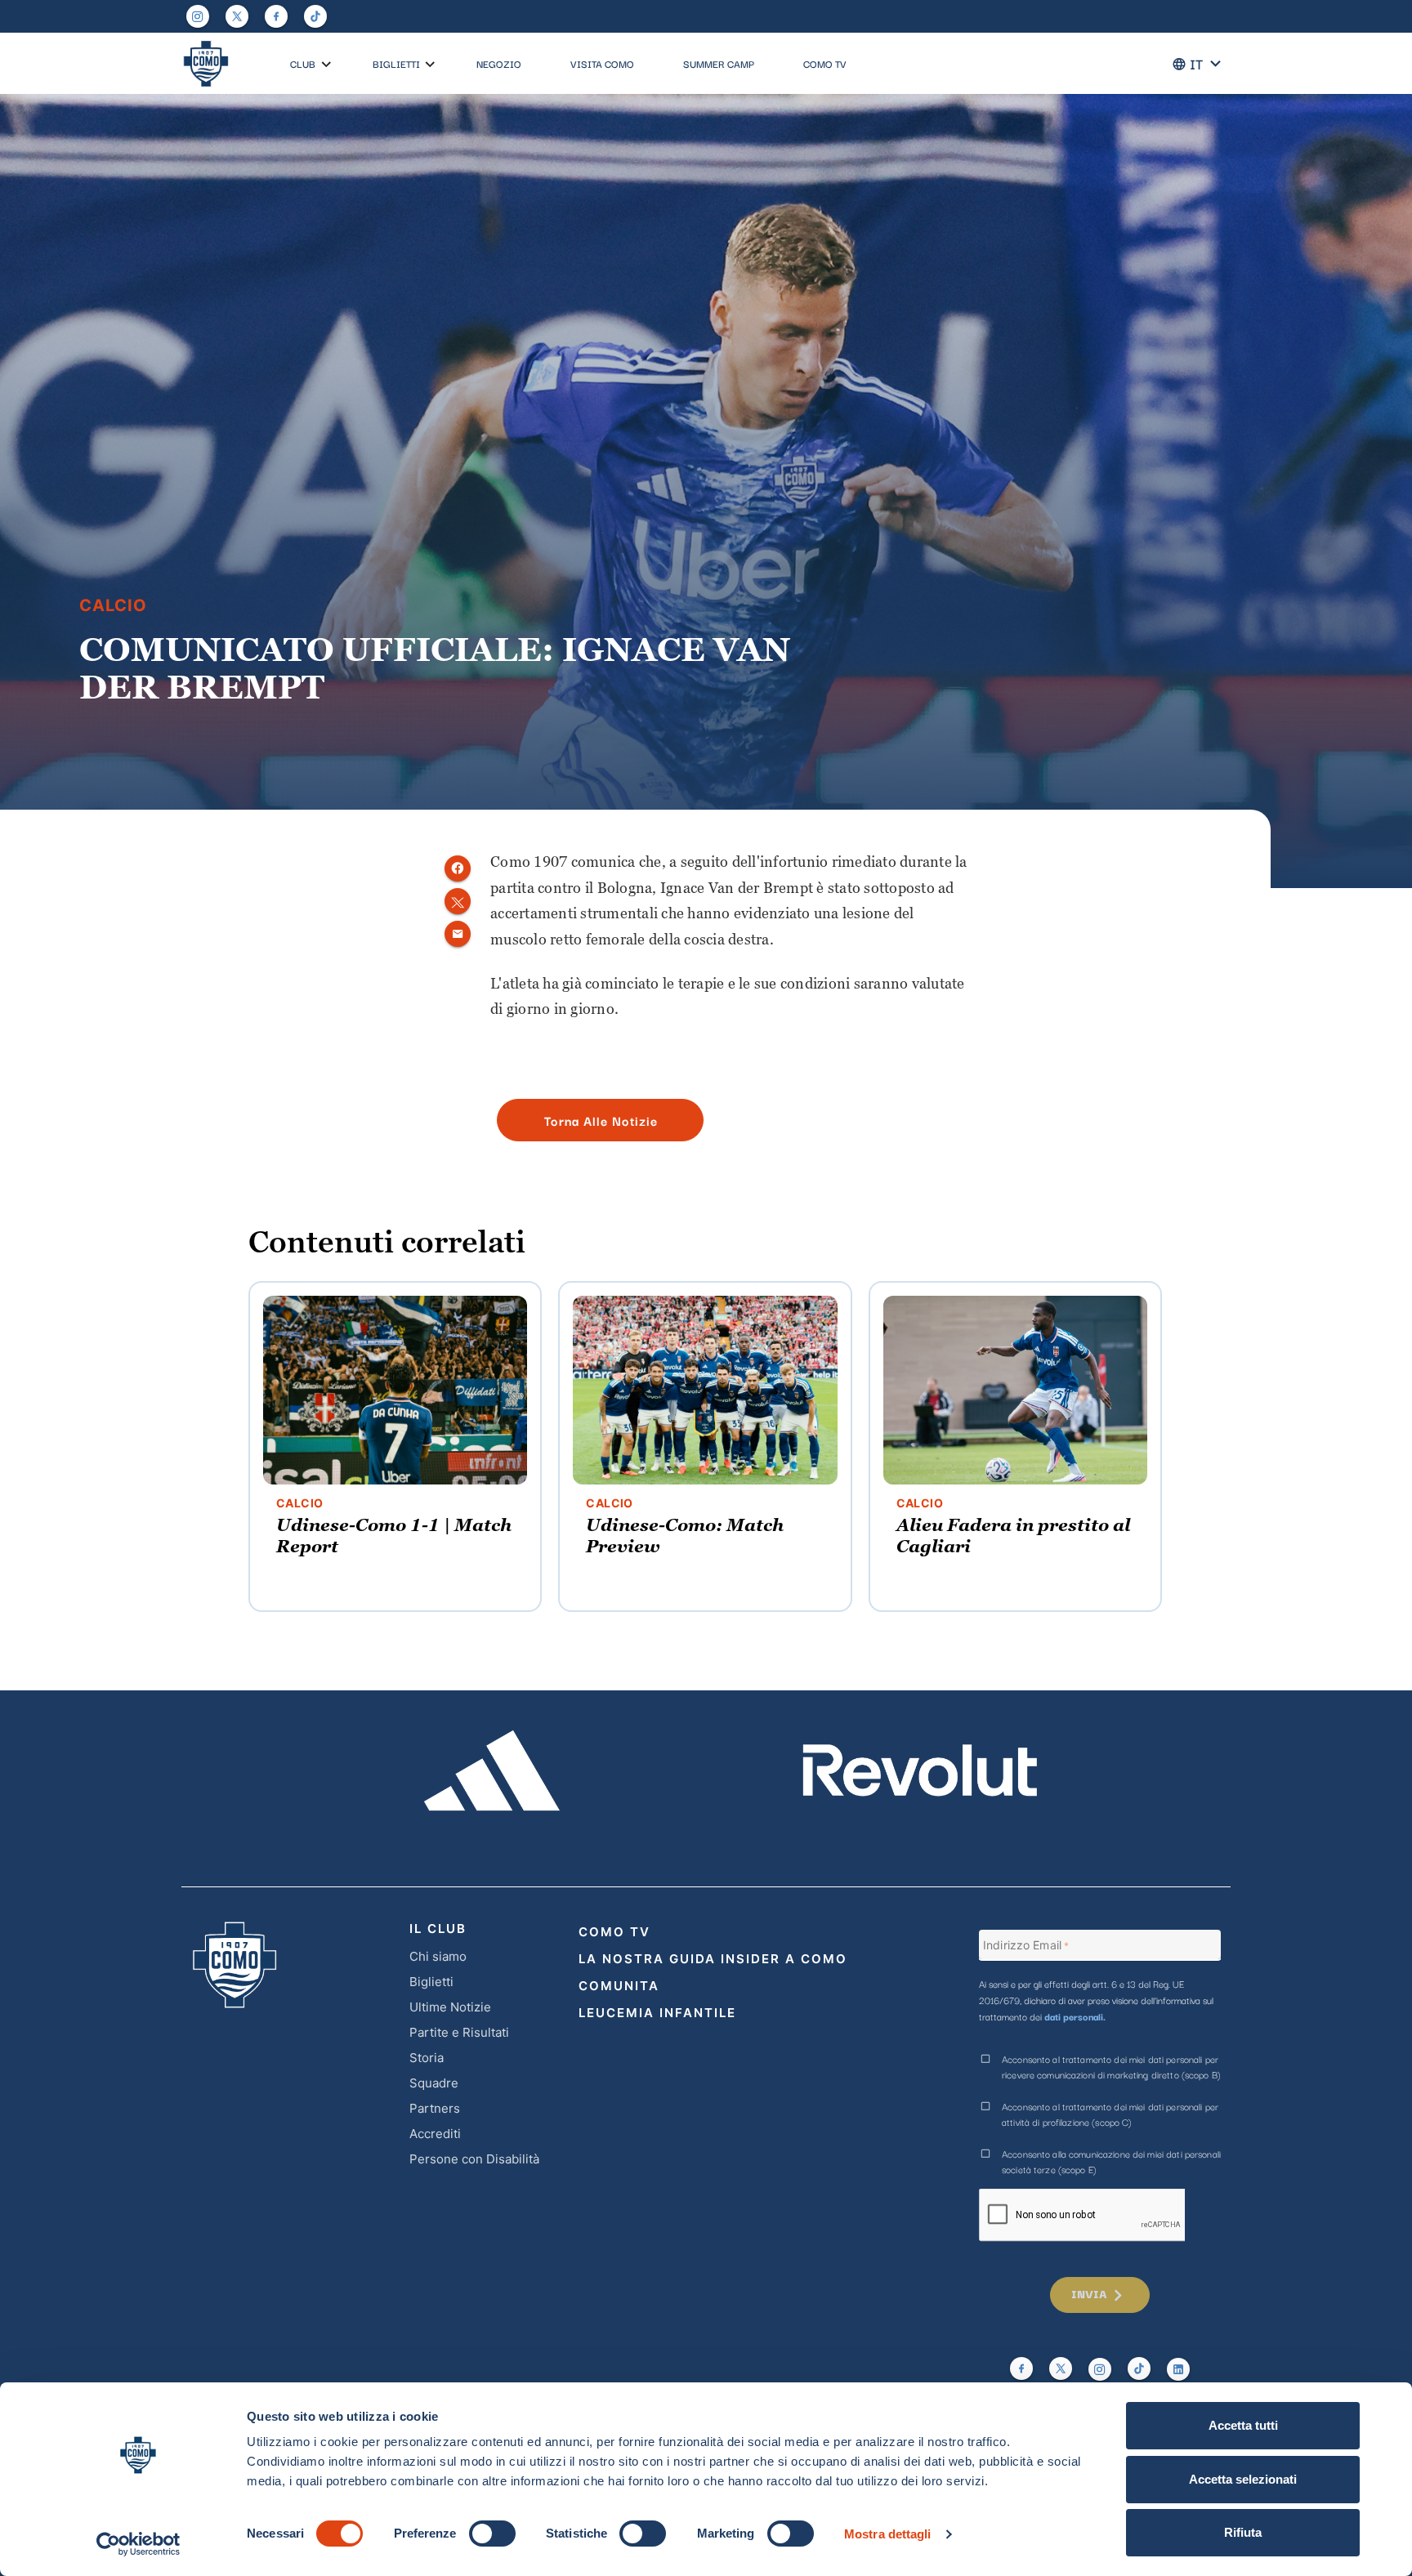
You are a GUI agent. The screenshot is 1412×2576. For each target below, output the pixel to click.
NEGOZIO (499, 63)
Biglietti (431, 1982)
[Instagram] (198, 16)
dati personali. (1075, 2016)
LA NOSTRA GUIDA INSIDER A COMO (713, 1959)
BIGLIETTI (396, 63)
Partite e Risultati (459, 2032)
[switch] (492, 2534)
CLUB (303, 63)
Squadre (434, 2083)
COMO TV (825, 63)
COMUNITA (619, 1986)
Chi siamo (438, 1956)
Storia (427, 2058)
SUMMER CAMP (719, 63)
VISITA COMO (602, 63)
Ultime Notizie (450, 2007)
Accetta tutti (1243, 2425)
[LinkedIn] (1178, 2369)
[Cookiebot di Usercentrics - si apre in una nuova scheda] (139, 2544)
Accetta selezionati (1243, 2479)
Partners (435, 2108)
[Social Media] (237, 16)
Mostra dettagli (888, 2534)
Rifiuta (1243, 2532)
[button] (326, 65)
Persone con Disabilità (474, 2159)
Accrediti (435, 2134)
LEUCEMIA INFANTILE (657, 2013)
